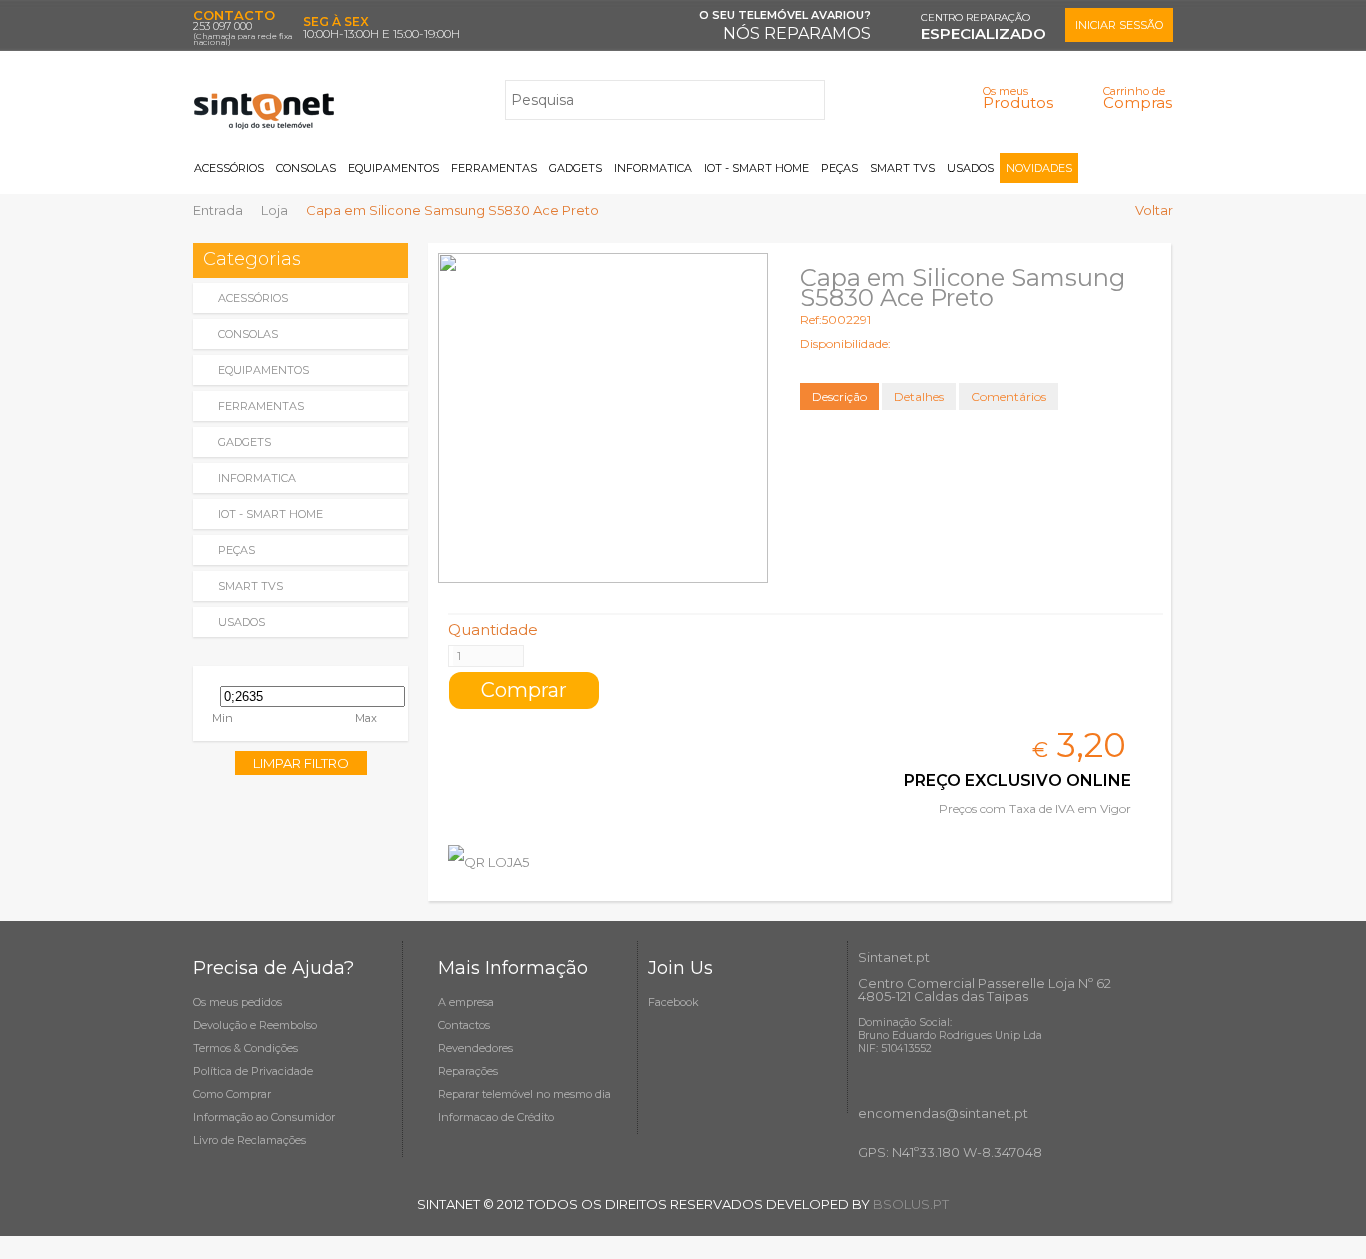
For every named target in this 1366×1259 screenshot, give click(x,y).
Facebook (673, 1002)
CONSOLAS (306, 168)
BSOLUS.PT (911, 1204)
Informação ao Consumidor (264, 1117)
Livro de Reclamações (249, 1140)
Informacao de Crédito (496, 1117)
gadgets (244, 442)
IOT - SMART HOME (756, 168)
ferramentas (261, 406)
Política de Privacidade (253, 1071)
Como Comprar (232, 1094)
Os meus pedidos (237, 1002)
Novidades (1039, 168)
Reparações (468, 1071)
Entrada (218, 210)
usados (241, 622)
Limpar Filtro (301, 763)
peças (236, 550)
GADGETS (575, 168)
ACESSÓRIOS (229, 168)
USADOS (970, 168)
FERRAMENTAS (494, 168)
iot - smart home (270, 514)
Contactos (464, 1025)
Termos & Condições (245, 1048)
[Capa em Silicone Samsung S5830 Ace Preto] (603, 418)
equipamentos (263, 370)
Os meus (1018, 97)
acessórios (253, 298)
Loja (274, 210)
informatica (257, 478)
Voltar (1154, 210)
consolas (248, 334)
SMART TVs (902, 168)
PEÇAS (839, 168)
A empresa (466, 1002)
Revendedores (475, 1048)
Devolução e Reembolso (255, 1025)
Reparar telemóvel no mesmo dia (524, 1094)
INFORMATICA (653, 168)
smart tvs (250, 586)
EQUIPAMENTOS (393, 168)
